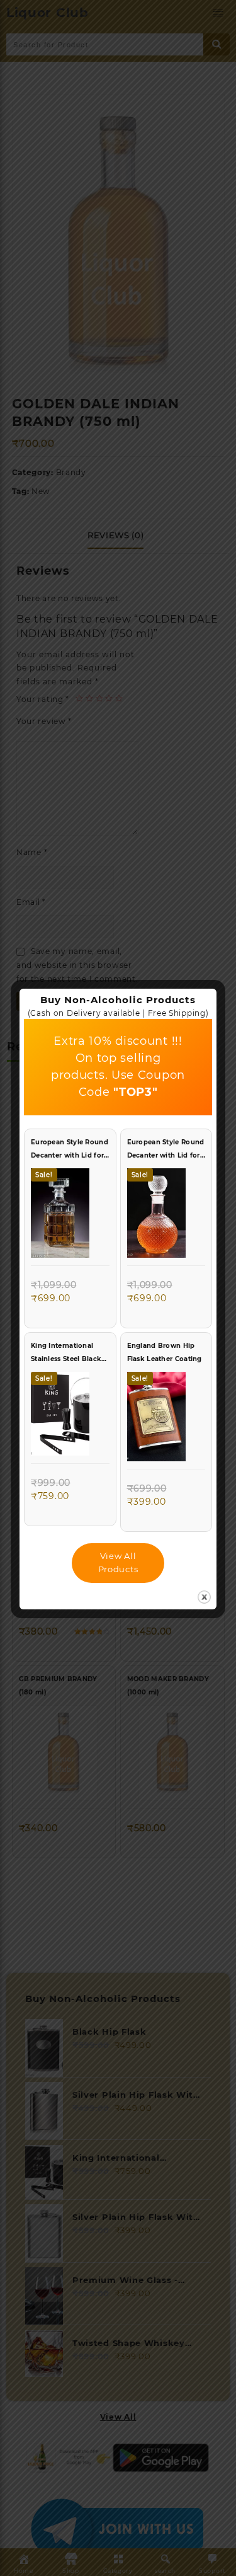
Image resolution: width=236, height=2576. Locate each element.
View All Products (118, 1562)
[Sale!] (60, 1216)
